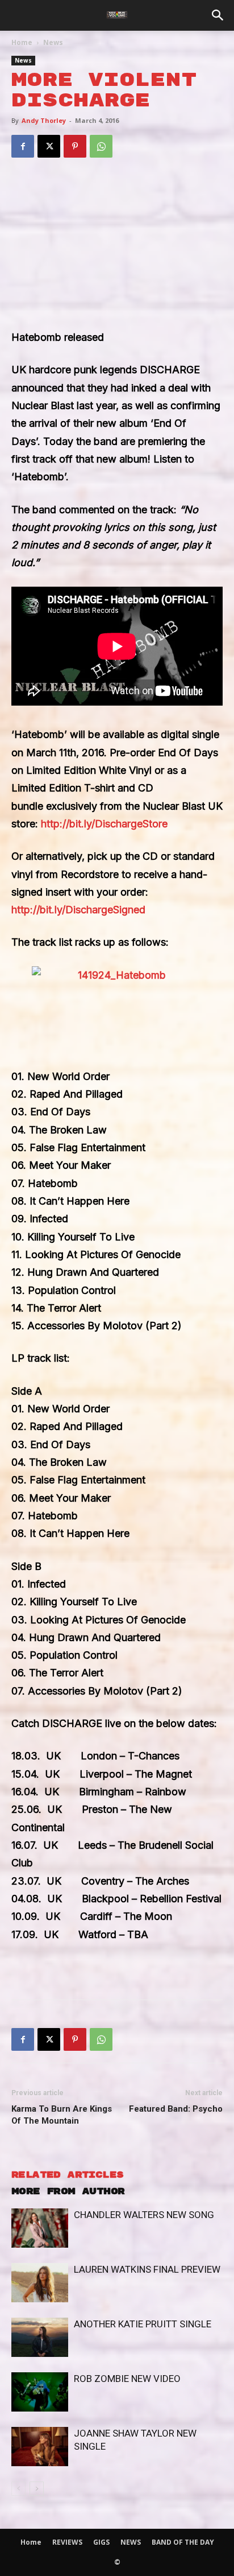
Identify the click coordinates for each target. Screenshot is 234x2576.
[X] (49, 146)
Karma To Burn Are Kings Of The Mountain (62, 2115)
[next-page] (37, 2489)
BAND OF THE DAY (183, 2542)
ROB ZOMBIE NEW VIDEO (127, 2379)
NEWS (131, 2542)
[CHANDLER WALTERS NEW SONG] (40, 2228)
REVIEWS (67, 2542)
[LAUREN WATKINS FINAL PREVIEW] (40, 2283)
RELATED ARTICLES (67, 2175)
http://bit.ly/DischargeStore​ (104, 824)
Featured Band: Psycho (176, 2109)
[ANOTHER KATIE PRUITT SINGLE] (40, 2337)
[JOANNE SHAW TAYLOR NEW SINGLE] (40, 2447)
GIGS (101, 2542)
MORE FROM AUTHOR (68, 2192)
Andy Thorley (44, 120)
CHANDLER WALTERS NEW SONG (144, 2215)
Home (22, 42)
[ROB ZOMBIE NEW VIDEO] (40, 2392)
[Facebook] (23, 146)
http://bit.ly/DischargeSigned (78, 910)
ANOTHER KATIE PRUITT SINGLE (143, 2324)
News (53, 42)
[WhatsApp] (101, 146)
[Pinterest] (75, 146)
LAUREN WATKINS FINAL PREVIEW (147, 2269)
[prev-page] (18, 2489)
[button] (218, 15)
